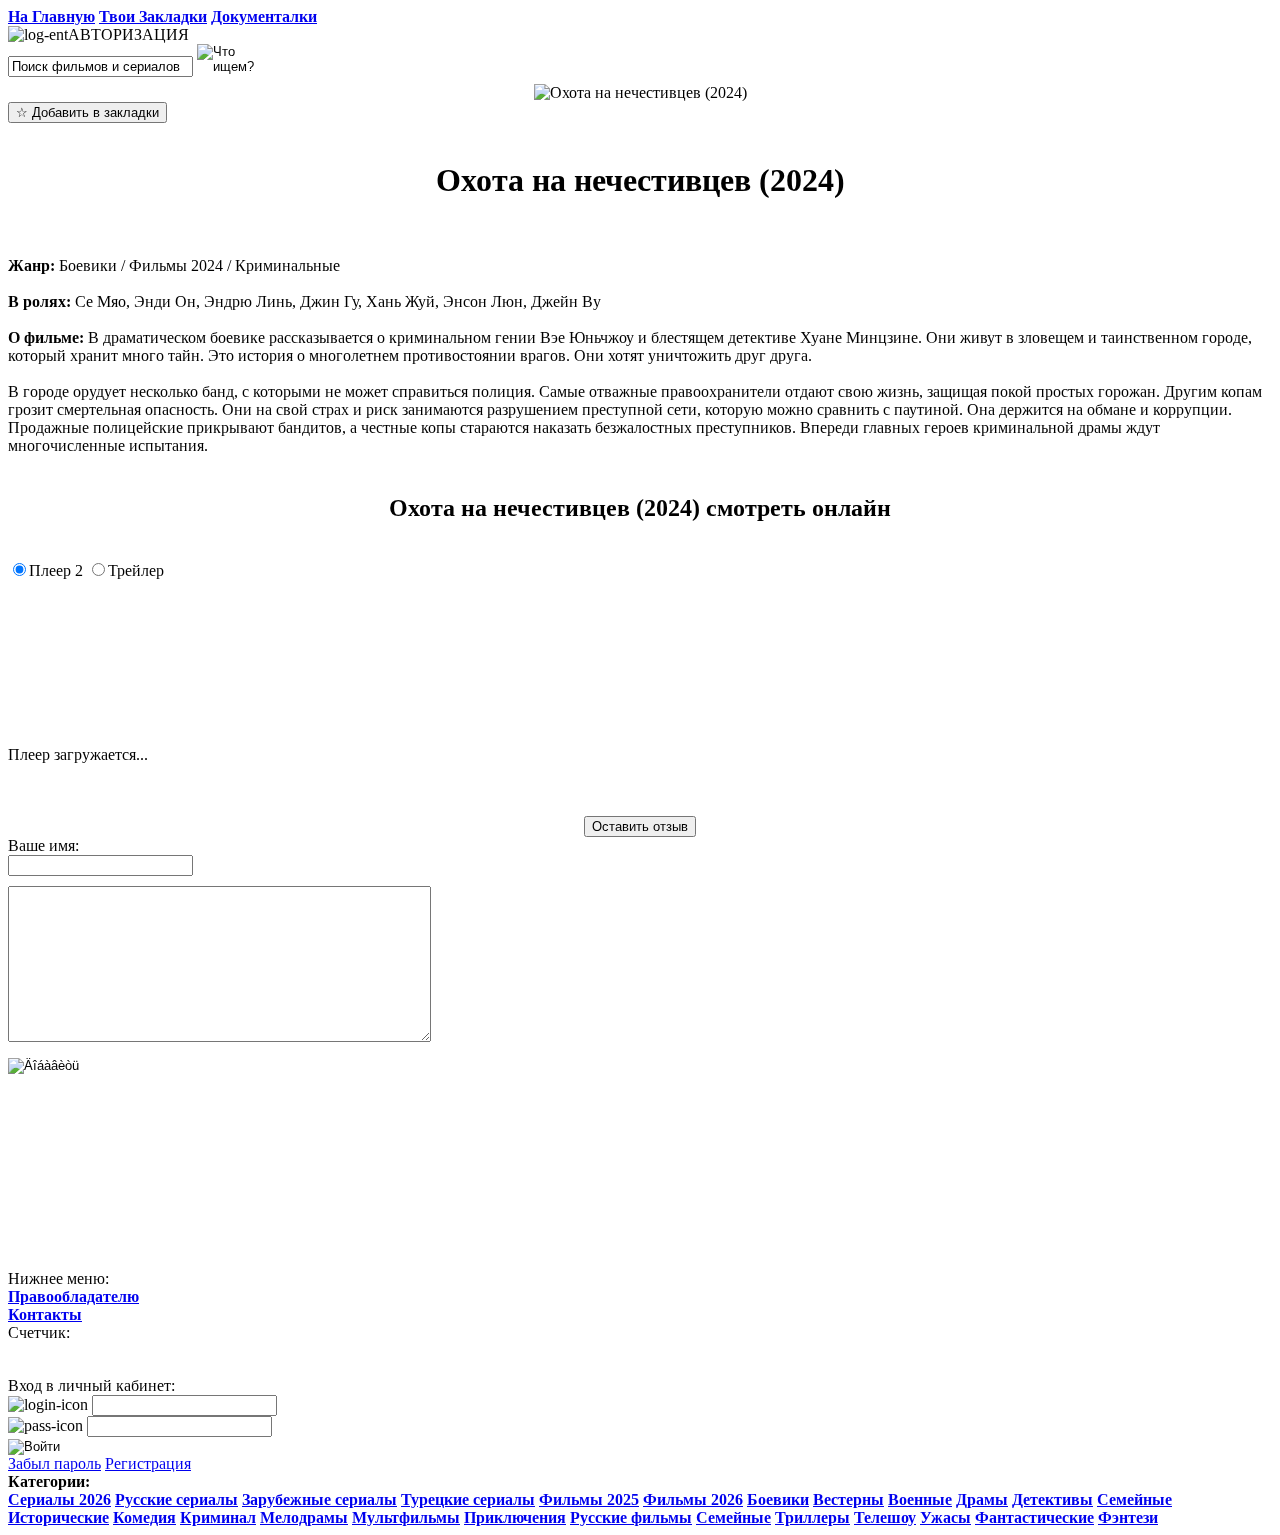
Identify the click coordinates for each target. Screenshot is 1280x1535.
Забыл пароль (54, 1463)
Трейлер (136, 570)
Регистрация (148, 1463)
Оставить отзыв (640, 826)
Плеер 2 (56, 570)
